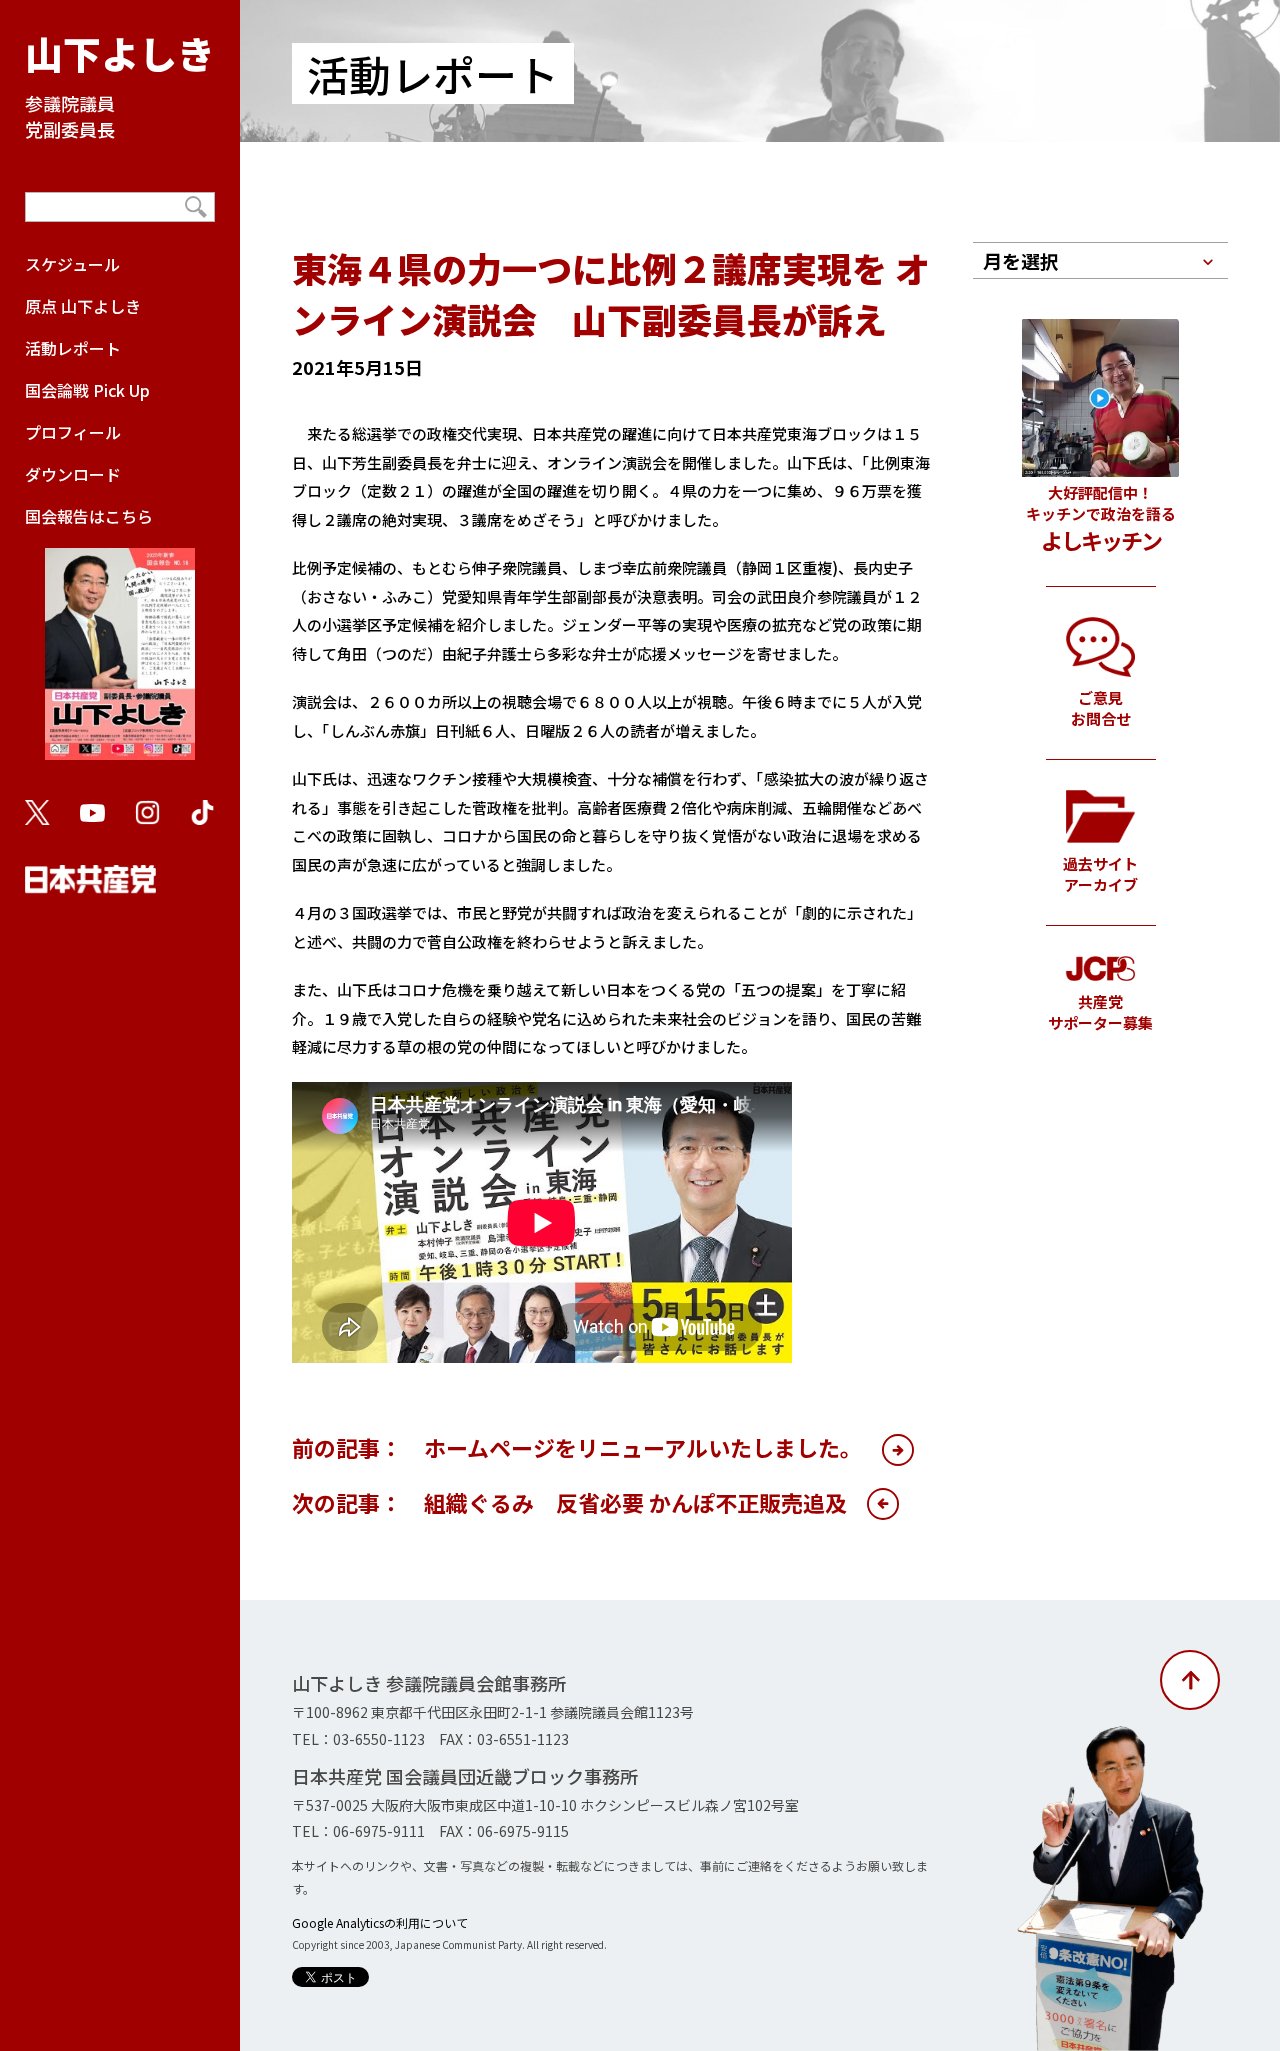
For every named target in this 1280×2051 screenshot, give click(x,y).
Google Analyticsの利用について (380, 1922)
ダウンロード (73, 474)
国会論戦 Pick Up (87, 390)
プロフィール (73, 432)
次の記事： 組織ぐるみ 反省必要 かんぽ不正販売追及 (569, 1502)
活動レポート (73, 348)
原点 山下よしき (83, 306)
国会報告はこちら (89, 516)
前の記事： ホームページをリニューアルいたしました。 (577, 1447)
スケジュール (72, 264)
